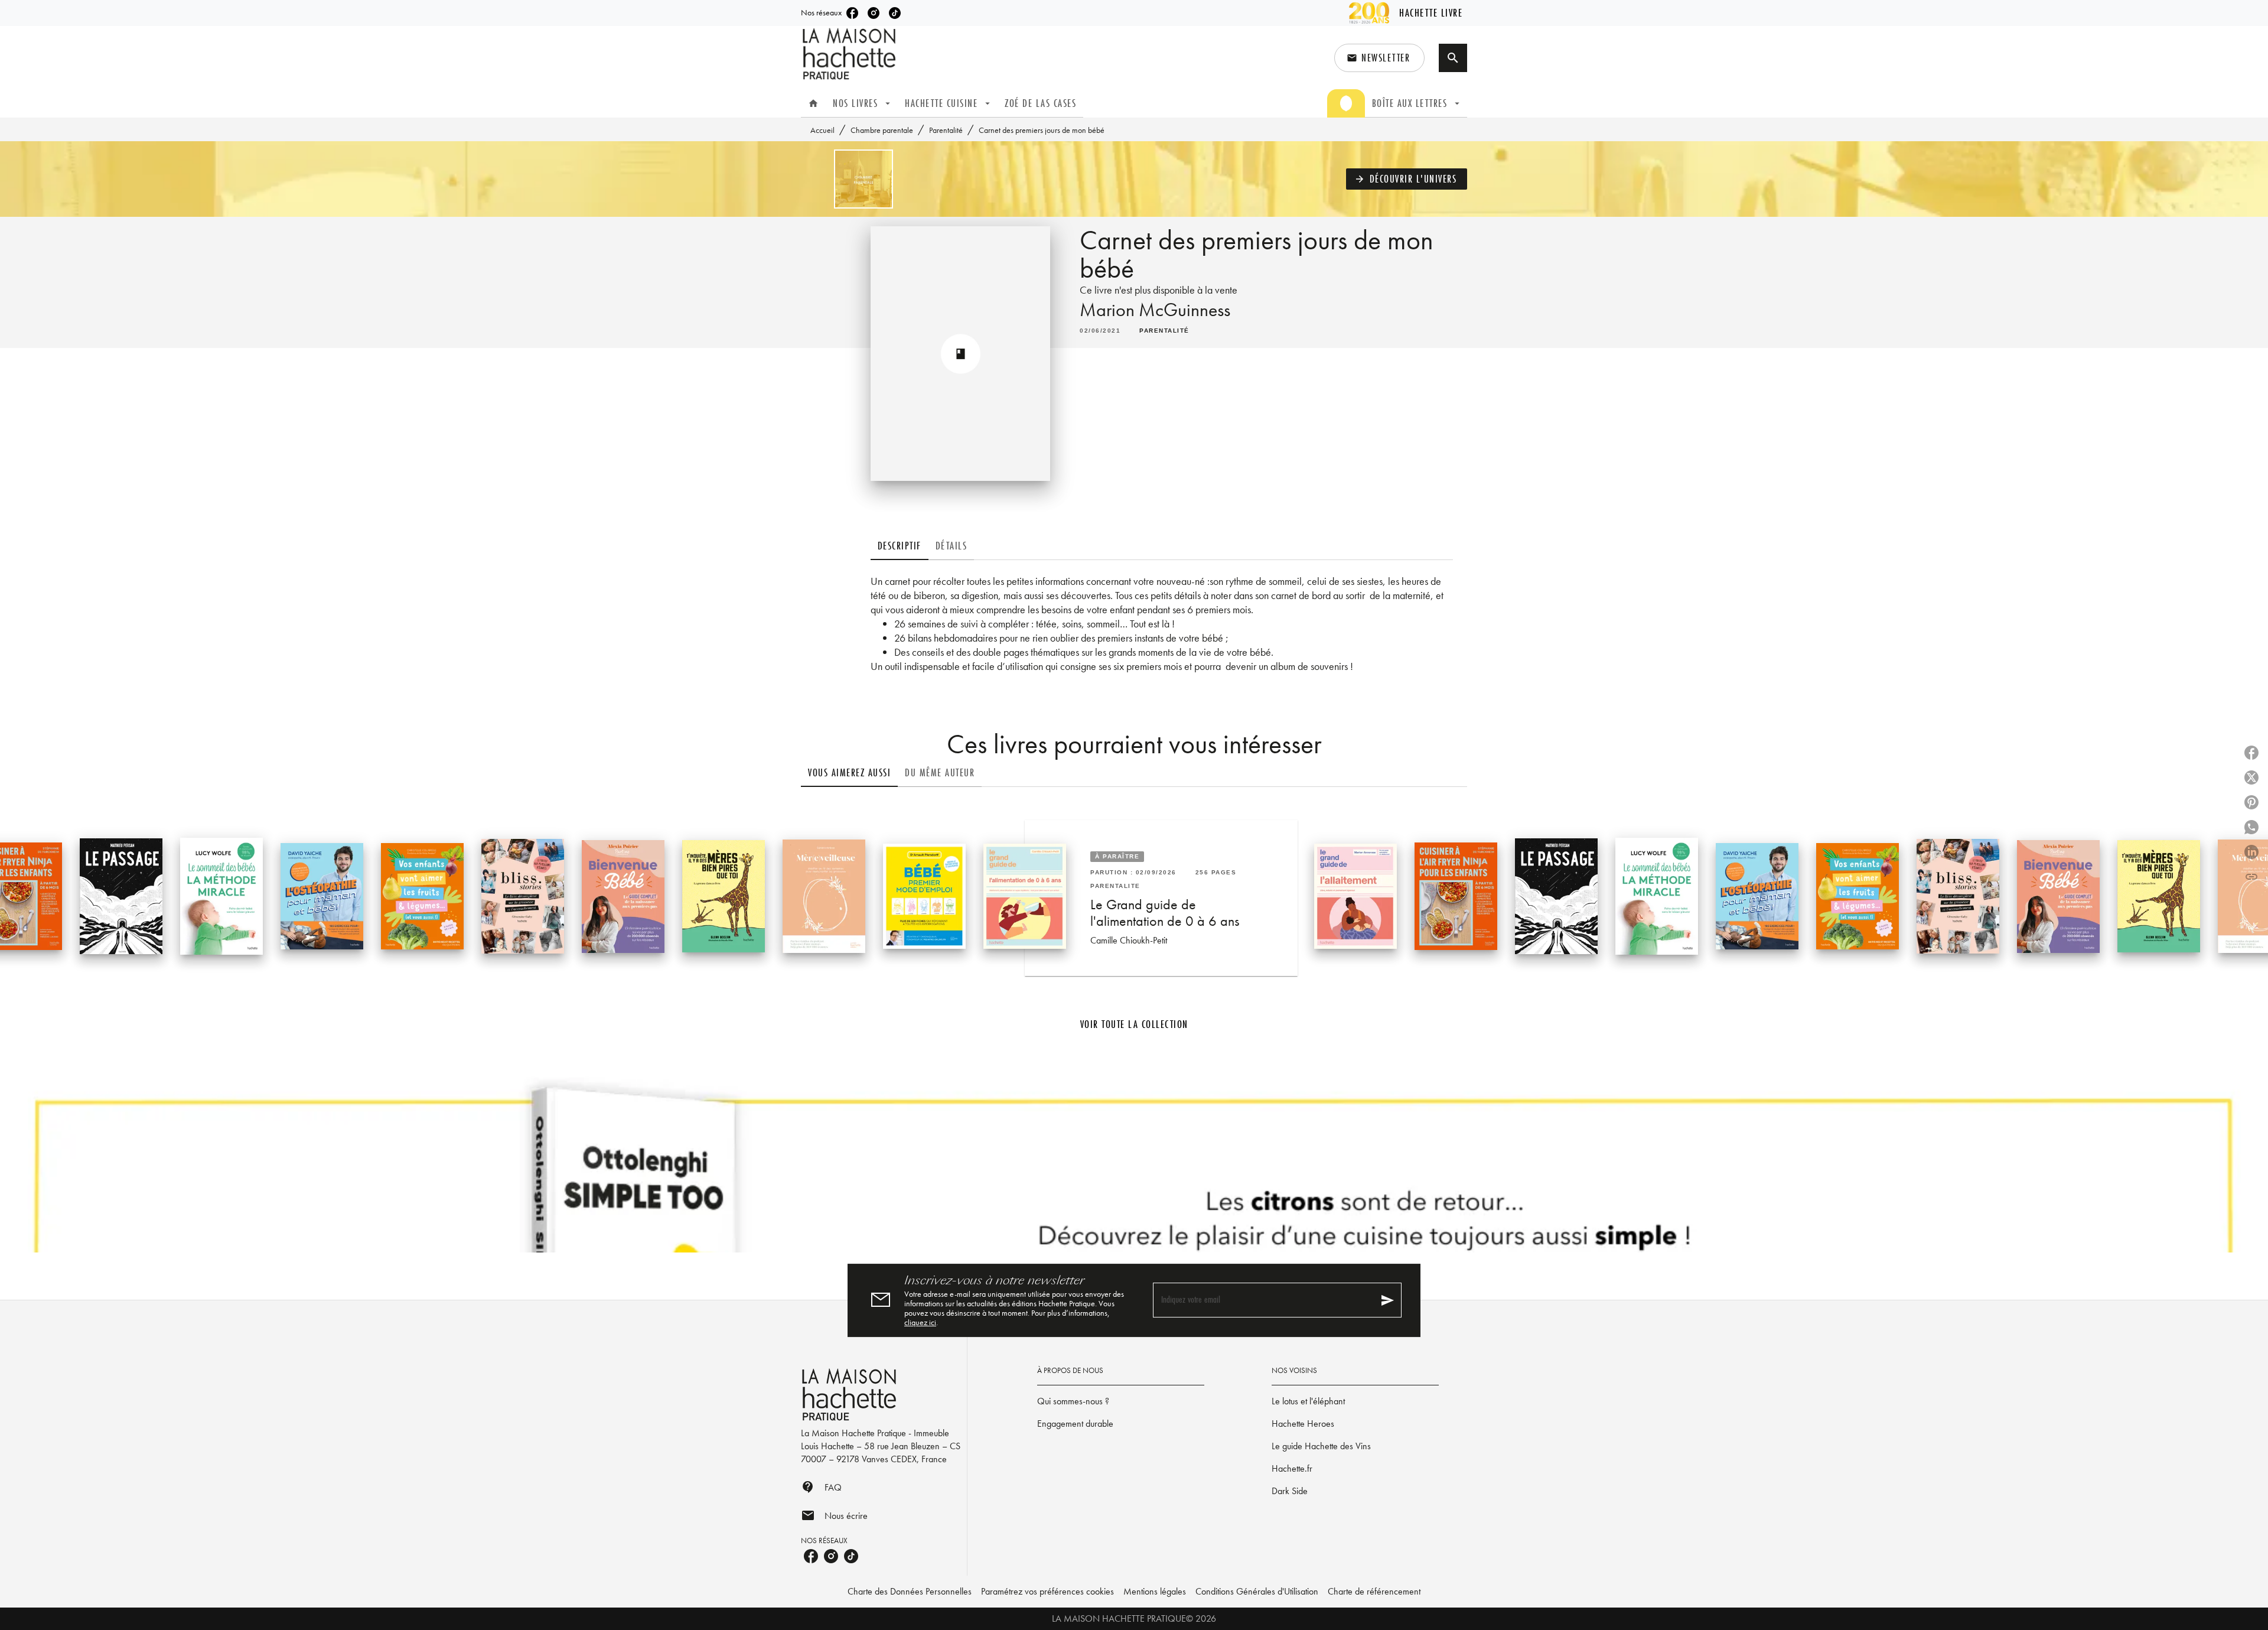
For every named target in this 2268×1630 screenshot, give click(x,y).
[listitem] (852, 13)
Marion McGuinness (1155, 310)
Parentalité (946, 130)
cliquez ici (920, 1322)
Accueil (822, 130)
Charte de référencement (1374, 1591)
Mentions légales (1155, 1591)
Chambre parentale (882, 130)
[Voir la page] (1134, 1163)
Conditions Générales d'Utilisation (1257, 1591)
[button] (1379, 58)
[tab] (813, 103)
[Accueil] (850, 54)
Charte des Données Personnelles (910, 1591)
